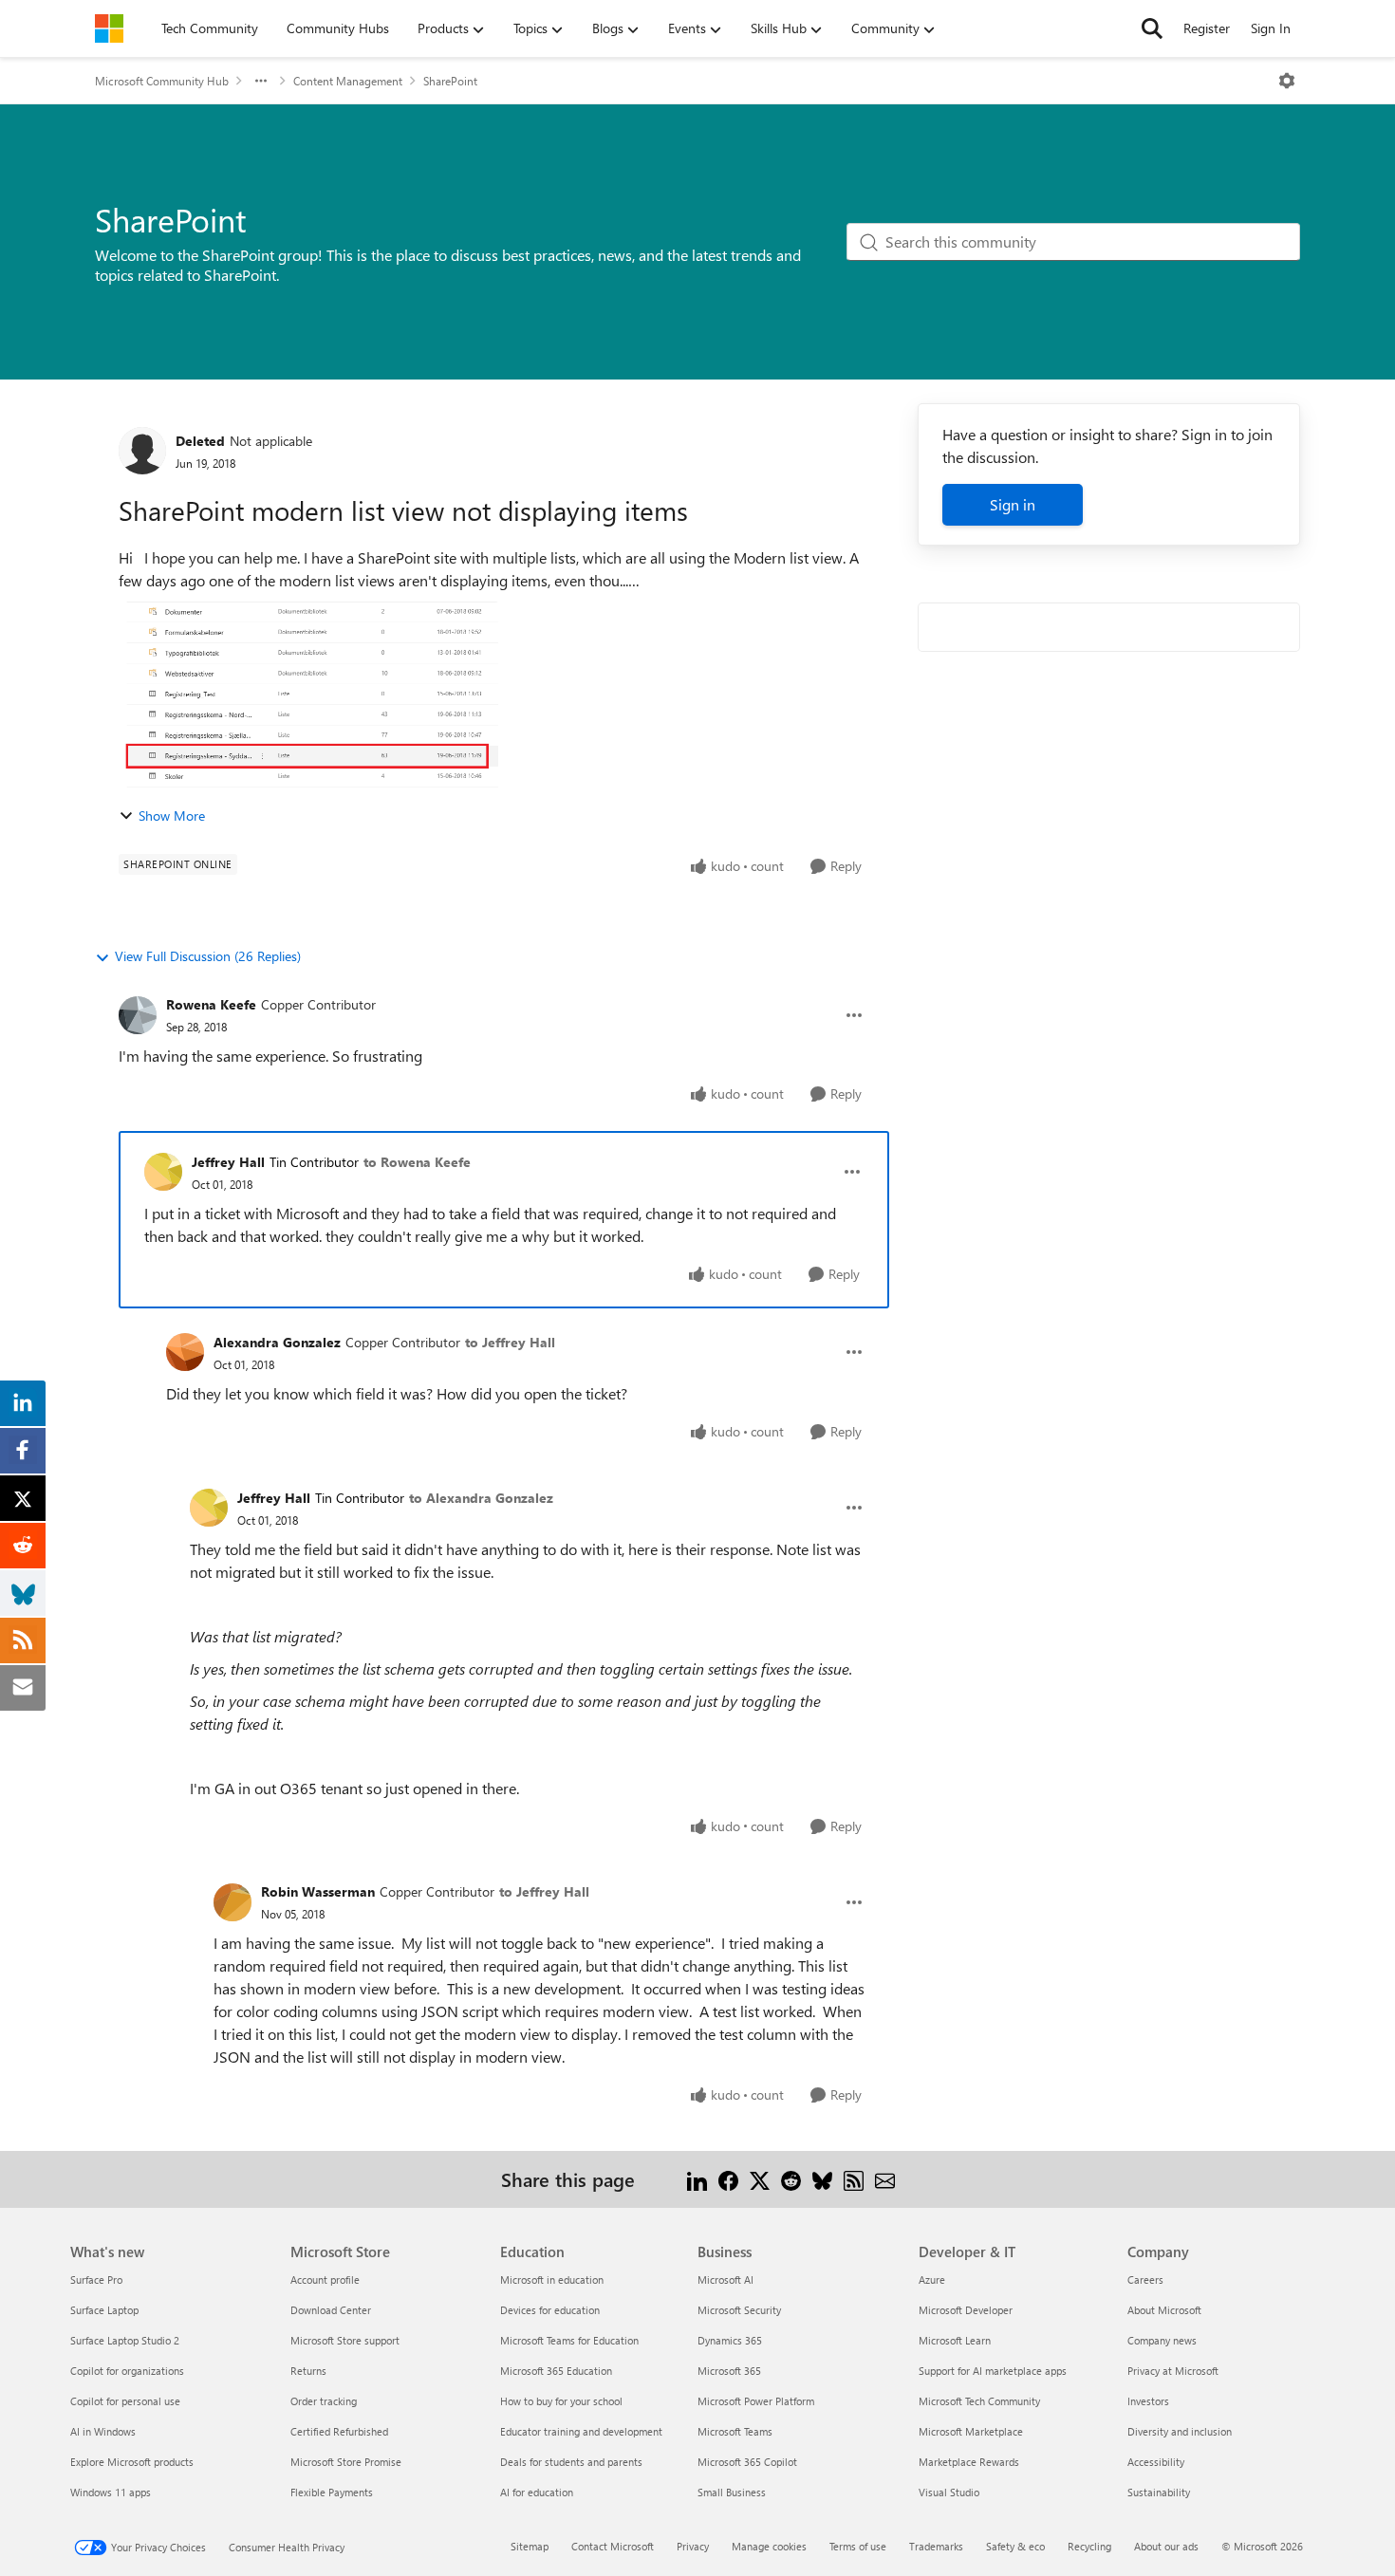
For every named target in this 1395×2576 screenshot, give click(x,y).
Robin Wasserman (318, 1891)
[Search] (1152, 28)
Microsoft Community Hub (162, 81)
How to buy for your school (561, 2401)
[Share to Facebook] (728, 2179)
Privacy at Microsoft (1173, 2371)
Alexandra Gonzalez (277, 1342)
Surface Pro (96, 2279)
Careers (1145, 2279)
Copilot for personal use (125, 2401)
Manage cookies (769, 2546)
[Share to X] (760, 2179)
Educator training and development (581, 2431)
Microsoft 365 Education (556, 2371)
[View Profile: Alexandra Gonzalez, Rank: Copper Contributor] (185, 1352)
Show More (172, 815)
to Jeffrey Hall (510, 1342)
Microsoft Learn (955, 2340)
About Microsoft (1164, 2310)
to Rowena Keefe (417, 1162)
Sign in (1013, 504)
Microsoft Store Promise (346, 2462)
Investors (1148, 2401)
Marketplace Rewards (969, 2462)
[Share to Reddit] (791, 2179)
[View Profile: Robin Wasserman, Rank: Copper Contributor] (232, 1902)
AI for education (537, 2492)
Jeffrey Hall (228, 1162)
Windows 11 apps (111, 2492)
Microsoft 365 (729, 2371)
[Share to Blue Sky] (822, 2179)
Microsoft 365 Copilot (747, 2462)
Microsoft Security (739, 2310)
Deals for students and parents (571, 2462)
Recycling (1089, 2546)
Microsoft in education (552, 2279)
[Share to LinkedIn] (697, 2179)
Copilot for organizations (127, 2371)
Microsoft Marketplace (971, 2431)
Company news (1162, 2340)
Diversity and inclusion (1180, 2431)
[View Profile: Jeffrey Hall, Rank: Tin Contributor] (163, 1172)
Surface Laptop (104, 2310)
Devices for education (550, 2310)
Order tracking (324, 2401)
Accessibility (1156, 2462)
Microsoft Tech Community (979, 2401)
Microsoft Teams (735, 2431)
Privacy (693, 2546)
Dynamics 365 (730, 2340)
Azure (932, 2279)
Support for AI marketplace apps (993, 2371)
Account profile (325, 2279)
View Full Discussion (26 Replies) (208, 956)
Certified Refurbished (339, 2431)
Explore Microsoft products (132, 2462)
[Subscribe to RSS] (854, 2179)
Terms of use (858, 2546)
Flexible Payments (332, 2492)
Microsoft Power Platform (756, 2401)
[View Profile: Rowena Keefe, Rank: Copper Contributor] (138, 1015)
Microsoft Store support (345, 2340)
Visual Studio (949, 2492)
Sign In (1271, 28)
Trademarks (936, 2546)
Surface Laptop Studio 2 (125, 2340)
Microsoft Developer (966, 2310)
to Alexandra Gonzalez (481, 1498)
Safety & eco (1015, 2546)
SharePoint (450, 81)
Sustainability (1159, 2492)
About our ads (1166, 2546)
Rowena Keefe (211, 1004)
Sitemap (530, 2546)
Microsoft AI (725, 2279)
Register (1207, 28)
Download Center (331, 2310)
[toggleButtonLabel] (1287, 81)
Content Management (348, 81)
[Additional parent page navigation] (261, 81)
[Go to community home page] (109, 28)
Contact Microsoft (613, 2546)
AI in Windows (103, 2431)
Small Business (732, 2492)
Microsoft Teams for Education (569, 2340)
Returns (308, 2371)
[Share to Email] (885, 2179)
